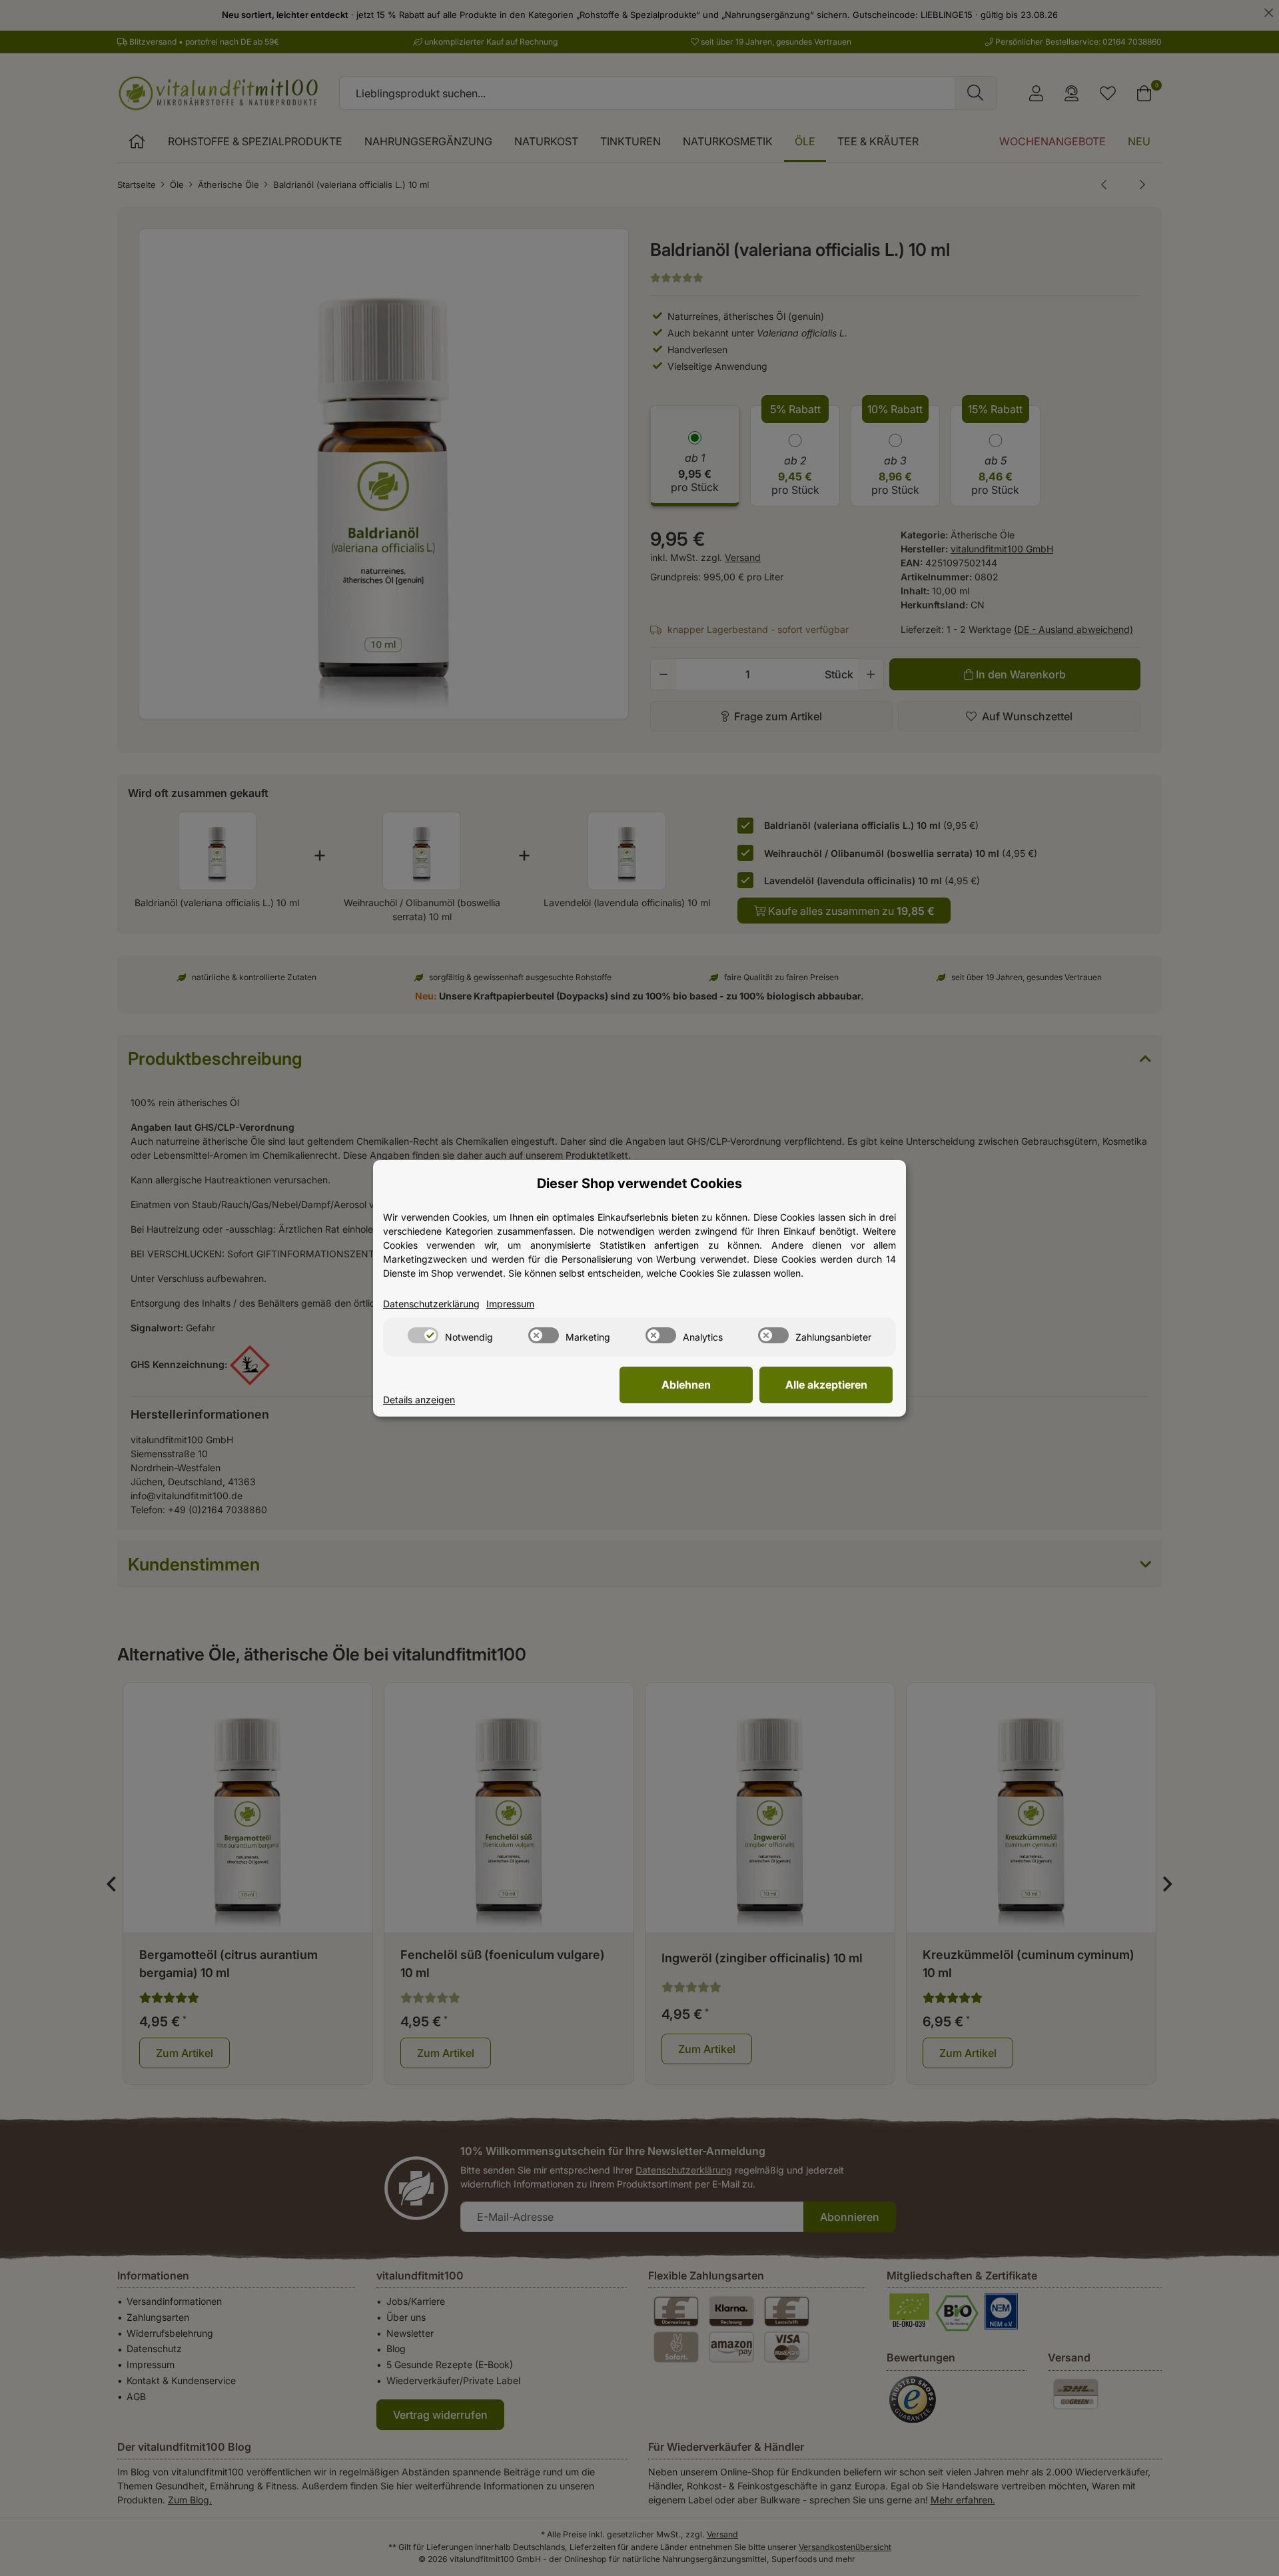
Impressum (510, 1304)
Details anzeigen (419, 1400)
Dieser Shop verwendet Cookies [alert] (639, 1183)
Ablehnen (686, 1385)
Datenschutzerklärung (431, 1304)
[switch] (423, 1335)
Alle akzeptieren (826, 1385)
